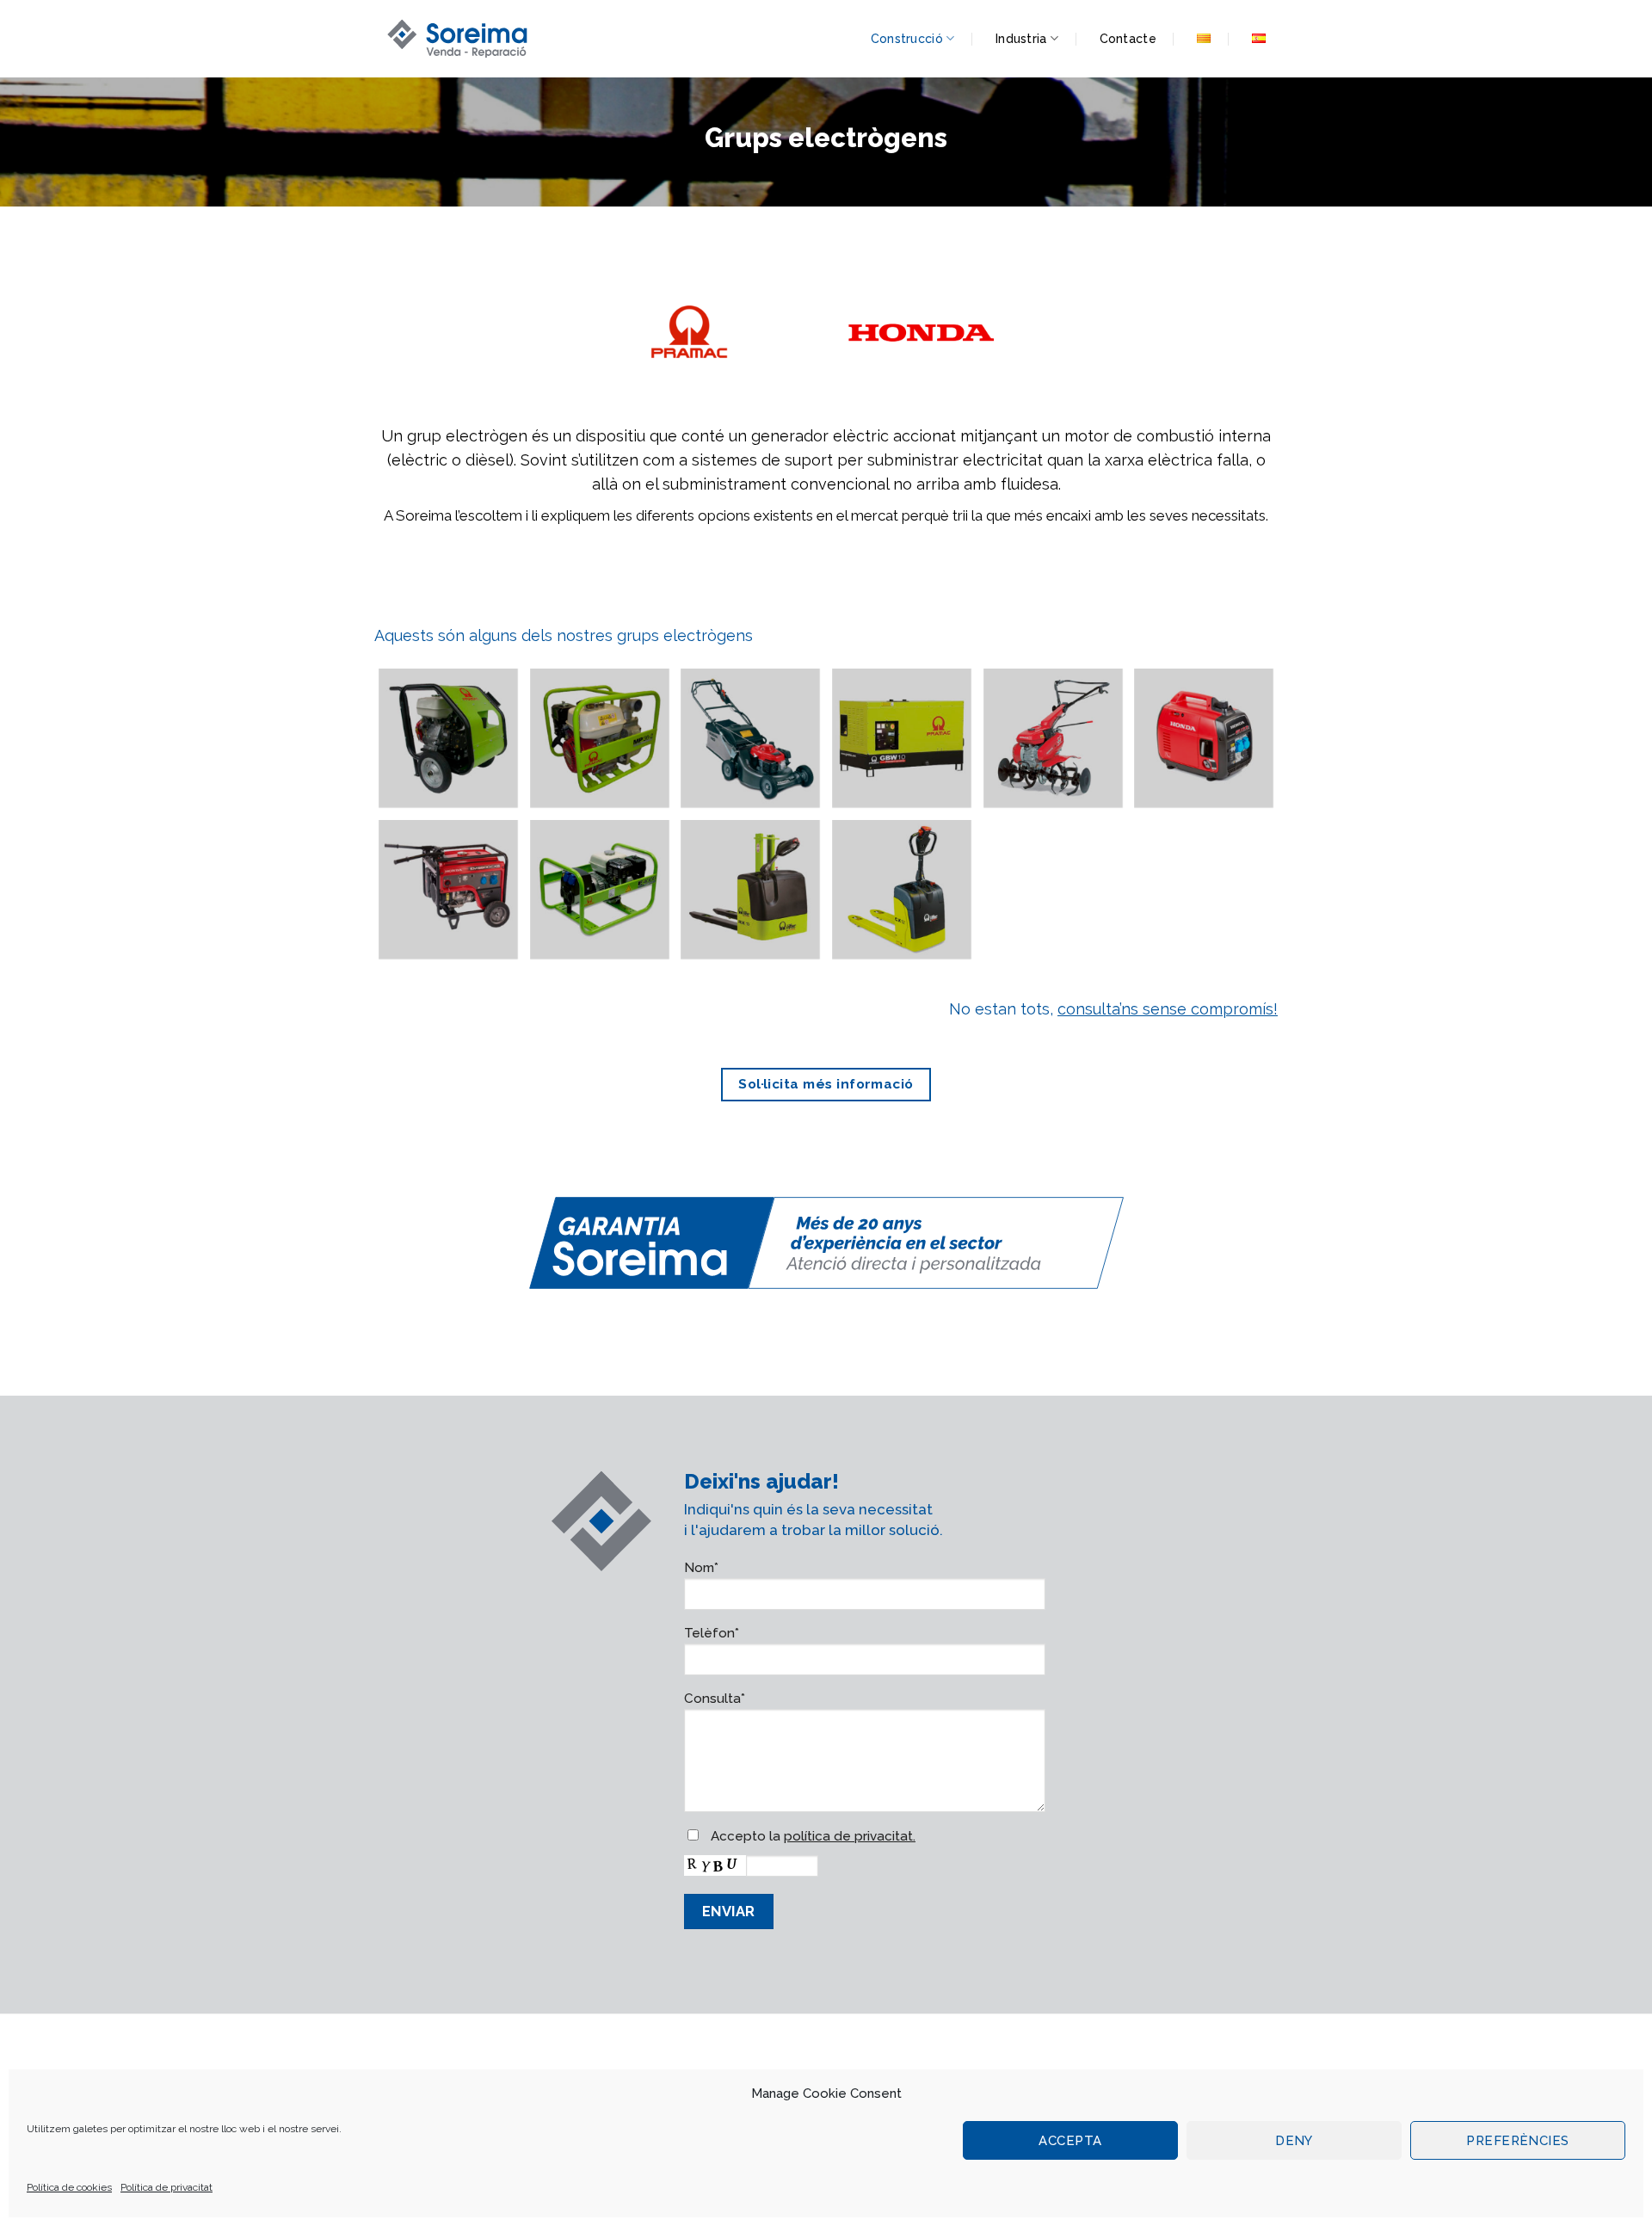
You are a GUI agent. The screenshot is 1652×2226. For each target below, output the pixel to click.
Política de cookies (69, 2187)
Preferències (1517, 2141)
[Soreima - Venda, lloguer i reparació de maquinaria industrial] (460, 38)
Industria (1021, 39)
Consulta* (715, 1699)
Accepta (1070, 2141)
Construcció (907, 39)
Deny (1294, 2141)
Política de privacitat (166, 2187)
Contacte (1128, 39)
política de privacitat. (850, 1836)
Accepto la (811, 1836)
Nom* (701, 1568)
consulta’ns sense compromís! (1168, 1009)
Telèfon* (712, 1633)
